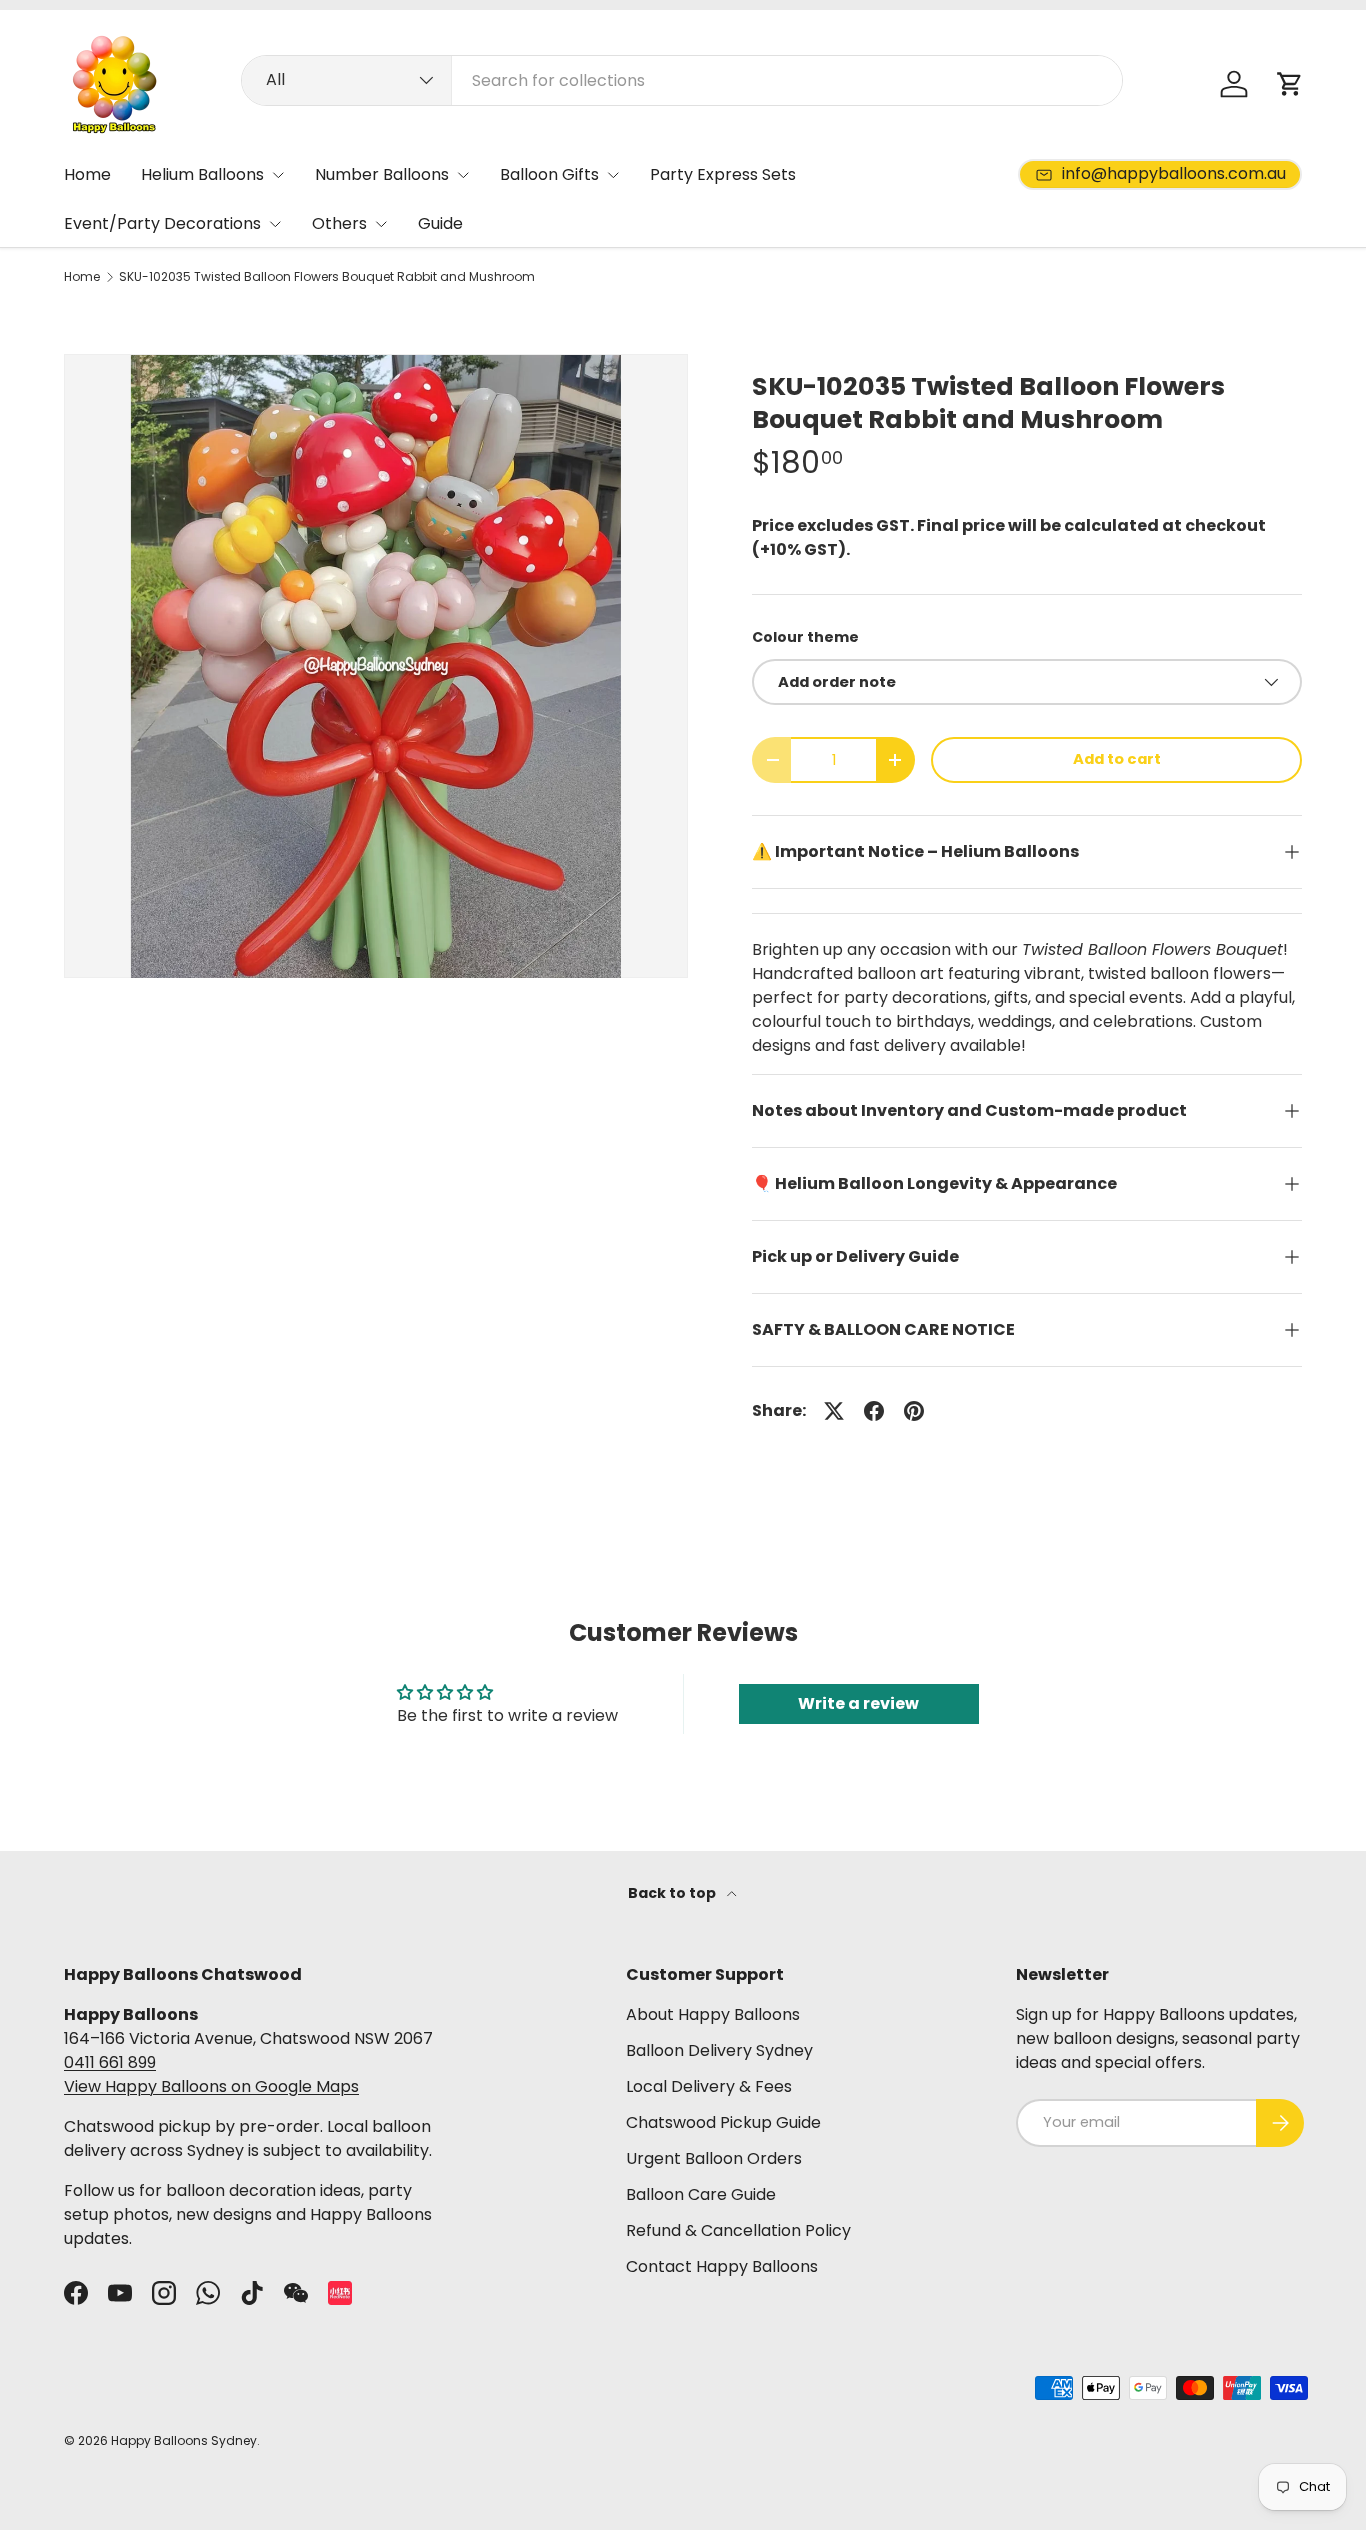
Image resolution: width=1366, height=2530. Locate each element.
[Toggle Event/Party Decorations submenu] (275, 224)
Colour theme (805, 637)
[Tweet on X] (834, 1411)
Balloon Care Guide (701, 2194)
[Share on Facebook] (874, 1411)
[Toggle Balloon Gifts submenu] (613, 175)
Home (87, 174)
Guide (440, 223)
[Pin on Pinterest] (914, 1411)
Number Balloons (382, 174)
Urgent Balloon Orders (714, 2158)
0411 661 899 (110, 2062)
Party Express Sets (723, 174)
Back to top (673, 1893)
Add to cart (1117, 759)
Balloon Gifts (549, 174)
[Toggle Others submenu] (381, 224)
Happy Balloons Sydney (184, 2440)
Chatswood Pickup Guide (723, 2122)
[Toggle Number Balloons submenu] (463, 175)
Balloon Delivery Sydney (719, 2050)
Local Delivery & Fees (709, 2086)
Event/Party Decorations (162, 223)
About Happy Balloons (713, 2014)
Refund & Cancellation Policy (738, 2230)
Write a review (858, 1703)
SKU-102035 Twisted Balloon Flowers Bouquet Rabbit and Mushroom (327, 277)
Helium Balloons (202, 174)
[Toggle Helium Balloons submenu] (278, 175)
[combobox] (682, 80)
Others (339, 223)
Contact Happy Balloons (722, 2266)
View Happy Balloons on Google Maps (211, 2086)
